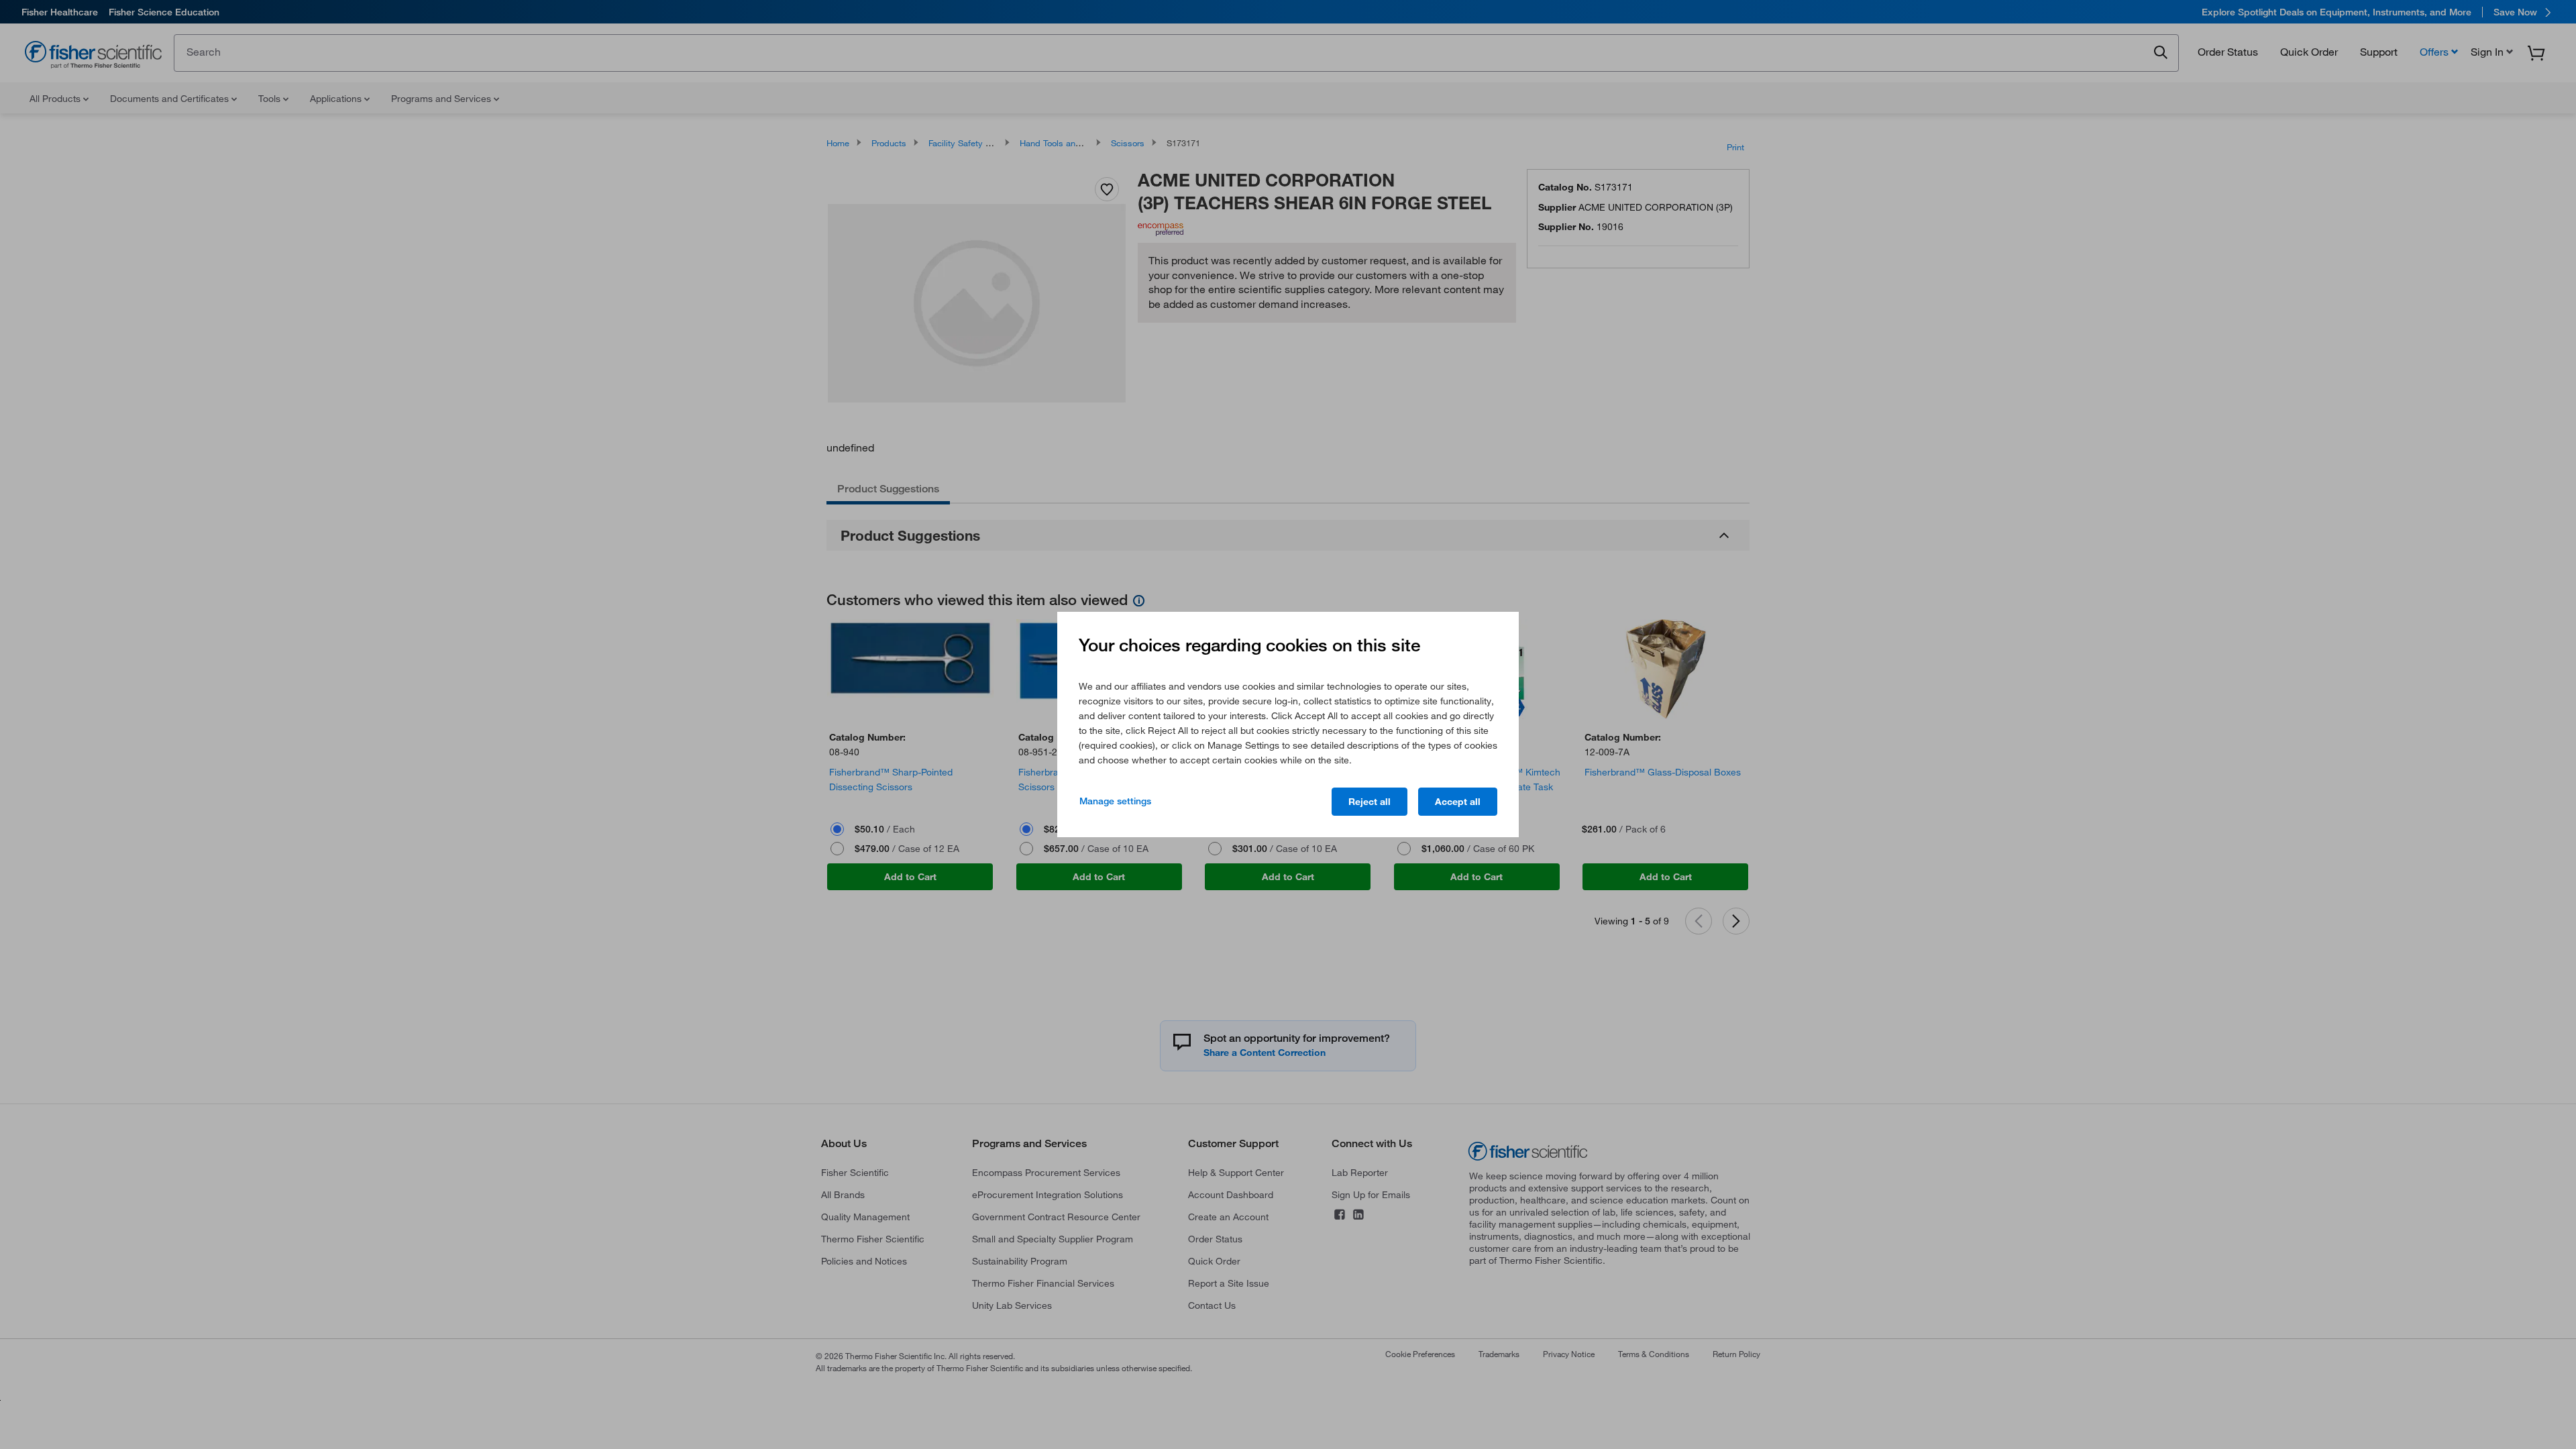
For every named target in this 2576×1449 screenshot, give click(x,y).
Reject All (1370, 802)
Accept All (1458, 802)
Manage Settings (1115, 801)
